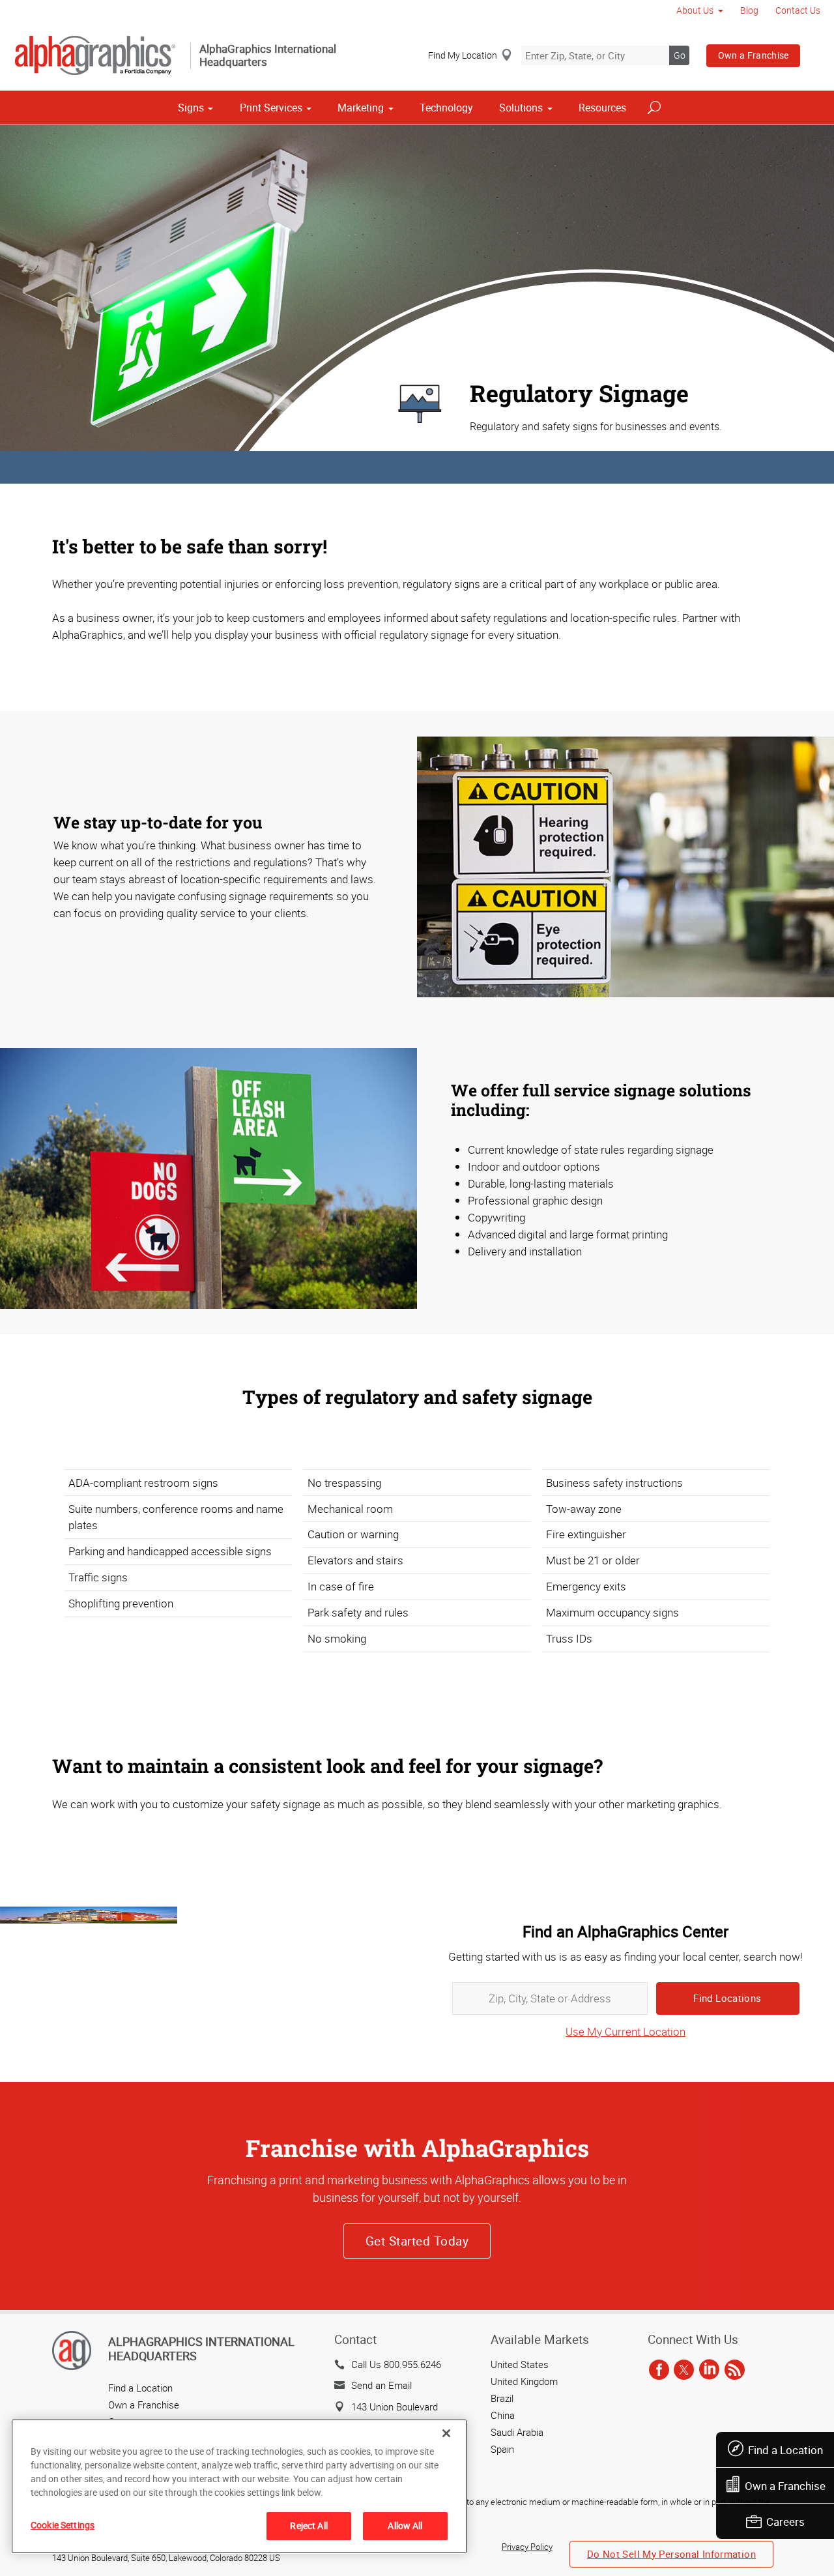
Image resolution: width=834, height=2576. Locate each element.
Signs (191, 108)
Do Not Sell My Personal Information (671, 2554)
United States (520, 2364)
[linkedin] (709, 2371)
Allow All (405, 2525)
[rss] (735, 2371)
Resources (602, 108)
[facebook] (659, 2371)
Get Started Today (417, 2241)
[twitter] (684, 2371)
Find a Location (785, 2450)
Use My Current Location (625, 2031)
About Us (695, 10)
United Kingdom (524, 2381)
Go (680, 55)
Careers (785, 2522)
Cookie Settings (63, 2525)
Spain (502, 2449)
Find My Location (463, 55)
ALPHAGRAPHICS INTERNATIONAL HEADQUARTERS (201, 2349)
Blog (749, 10)
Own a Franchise (754, 55)
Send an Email (381, 2385)
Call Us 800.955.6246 (396, 2364)
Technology (446, 108)
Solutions (521, 108)
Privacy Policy (527, 2547)
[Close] (446, 2433)
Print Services (271, 108)
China (503, 2415)
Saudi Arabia (517, 2432)
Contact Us (798, 10)
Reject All (309, 2525)
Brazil (502, 2398)
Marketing (361, 108)
